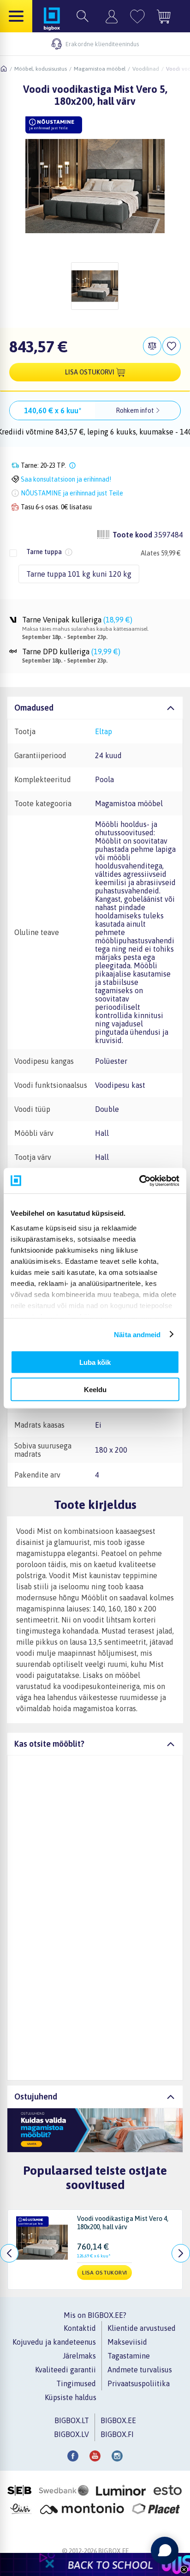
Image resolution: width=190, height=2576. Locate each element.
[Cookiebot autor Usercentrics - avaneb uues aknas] (139, 1181)
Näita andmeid (137, 1334)
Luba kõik (95, 1362)
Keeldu (95, 1389)
